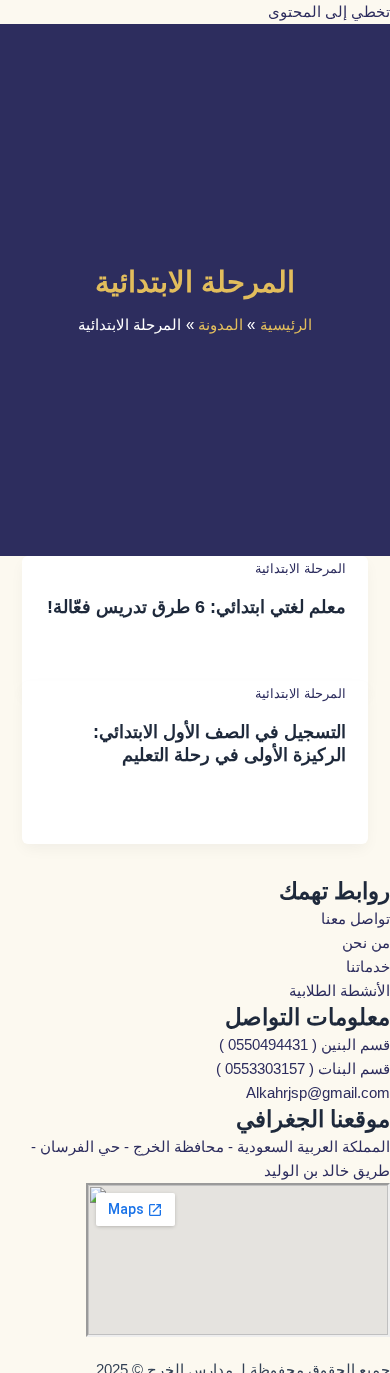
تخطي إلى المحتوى (329, 12)
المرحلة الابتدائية (300, 568)
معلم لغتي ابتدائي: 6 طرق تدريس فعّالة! (196, 606)
